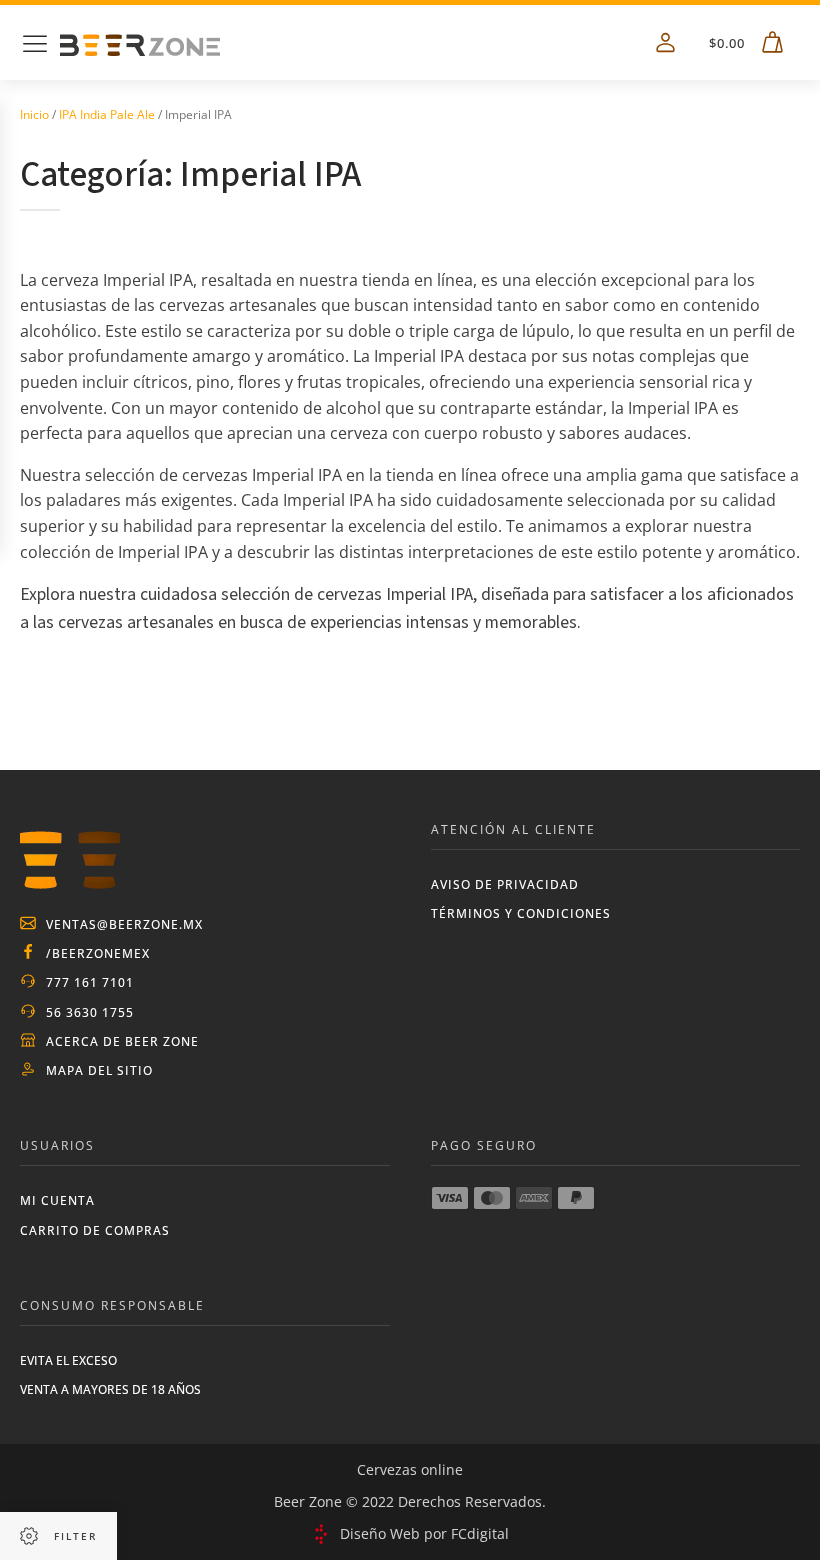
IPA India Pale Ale (107, 114)
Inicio (34, 114)
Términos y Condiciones (521, 913)
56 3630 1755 (90, 1012)
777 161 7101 (90, 982)
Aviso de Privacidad (505, 884)
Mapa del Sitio (99, 1070)
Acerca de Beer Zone (122, 1041)
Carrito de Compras (95, 1230)
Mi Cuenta (57, 1200)
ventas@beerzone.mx (124, 924)
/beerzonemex (98, 953)
